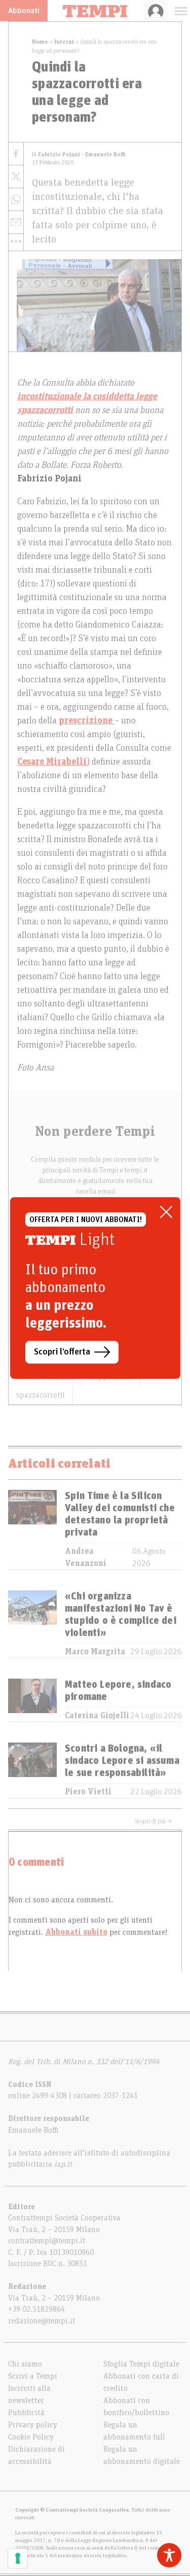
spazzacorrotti (41, 1395)
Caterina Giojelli (97, 1716)
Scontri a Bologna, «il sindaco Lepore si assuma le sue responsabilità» (122, 1761)
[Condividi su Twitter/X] (16, 177)
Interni (64, 42)
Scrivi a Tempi (33, 2376)
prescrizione (87, 721)
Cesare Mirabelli (52, 762)
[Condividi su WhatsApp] (16, 200)
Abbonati (24, 11)
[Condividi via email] (16, 222)
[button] (16, 241)
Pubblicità (26, 2413)
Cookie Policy (31, 2437)
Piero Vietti (88, 1792)
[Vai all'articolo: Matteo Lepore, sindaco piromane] (32, 1700)
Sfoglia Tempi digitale (141, 2364)
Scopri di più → (154, 1821)
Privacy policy (33, 2425)
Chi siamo (25, 2364)
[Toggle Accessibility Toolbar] (169, 2555)
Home (40, 42)
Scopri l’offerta (62, 1352)
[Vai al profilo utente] (156, 11)
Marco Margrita (95, 1652)
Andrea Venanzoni (86, 1557)
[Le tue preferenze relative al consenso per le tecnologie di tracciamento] (18, 2558)
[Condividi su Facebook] (16, 154)
